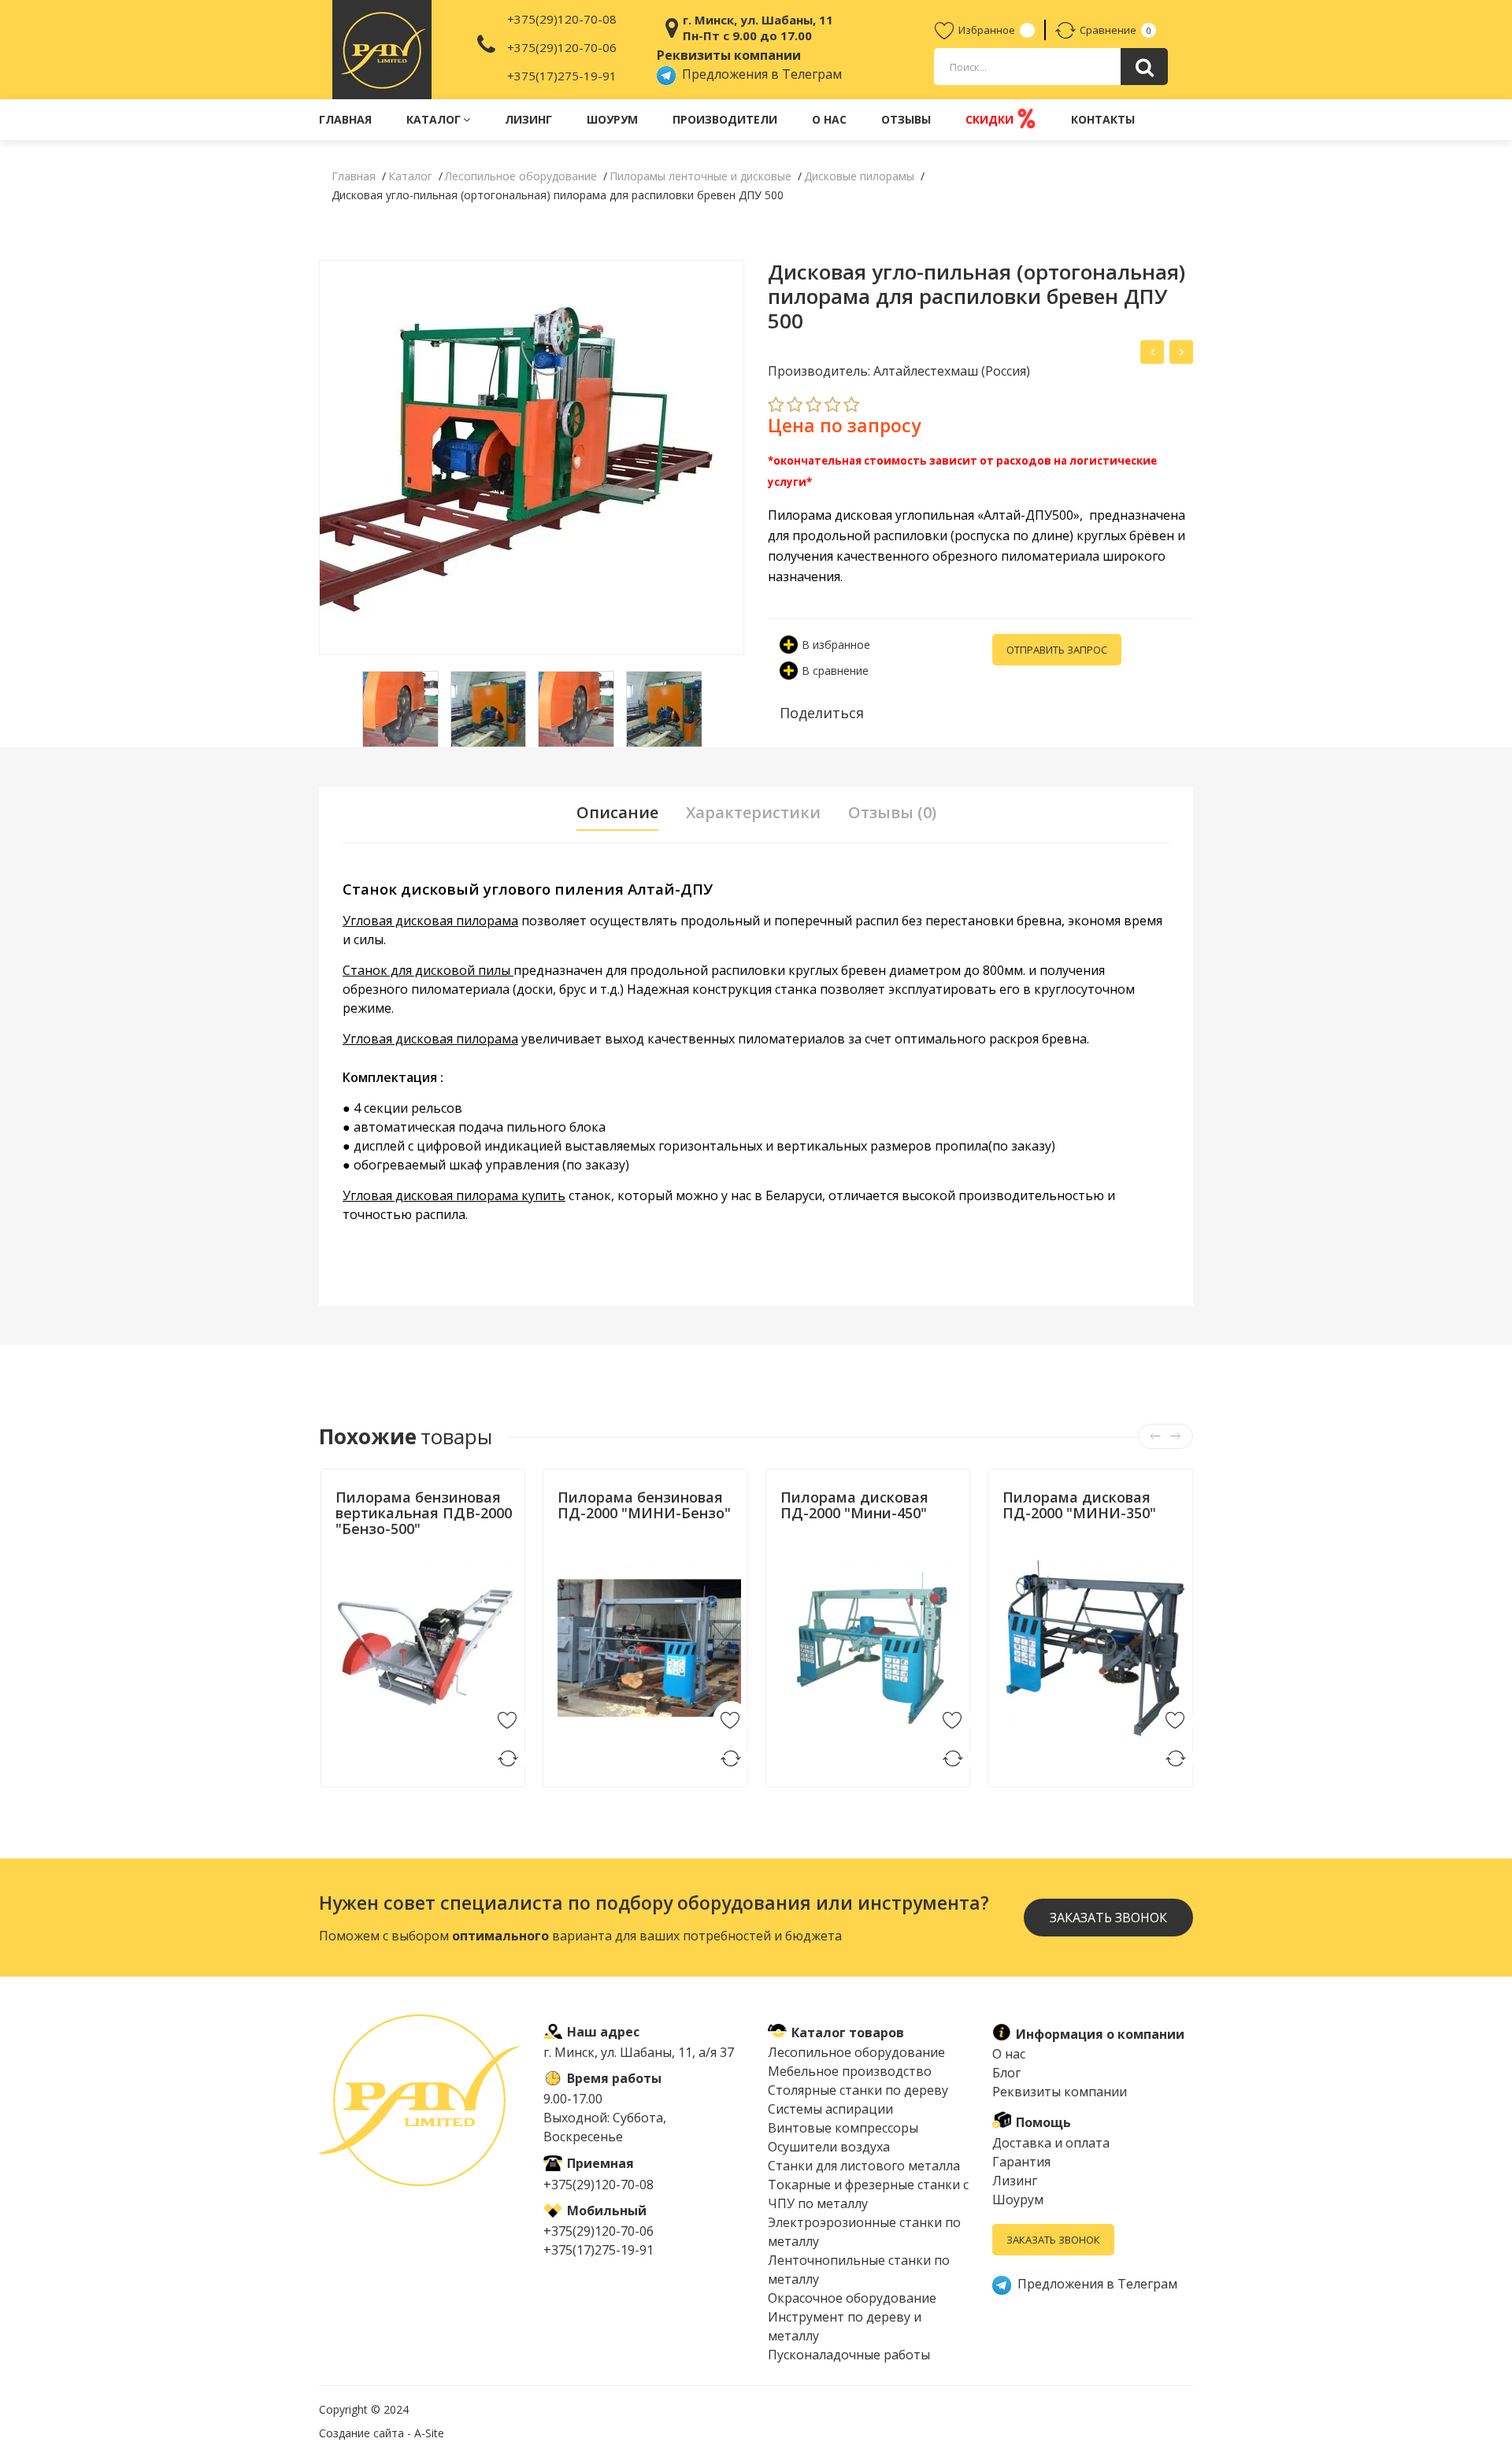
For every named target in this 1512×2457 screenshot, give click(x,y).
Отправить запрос (1057, 650)
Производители (725, 119)
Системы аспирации (830, 2109)
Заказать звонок (1053, 2240)
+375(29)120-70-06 (562, 47)
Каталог (434, 119)
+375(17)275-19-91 (562, 76)
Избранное (987, 30)
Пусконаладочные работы (849, 2355)
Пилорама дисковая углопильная (871, 515)
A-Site (429, 2433)
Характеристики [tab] (753, 813)
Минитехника (371, 1548)
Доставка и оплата (1051, 2143)
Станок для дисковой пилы (428, 970)
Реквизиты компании (1060, 2092)
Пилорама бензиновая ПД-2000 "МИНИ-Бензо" (644, 1505)
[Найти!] (1144, 67)
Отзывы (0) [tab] (892, 813)
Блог (1006, 2073)
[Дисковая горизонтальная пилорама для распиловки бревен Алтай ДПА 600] (1152, 352)
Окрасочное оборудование (852, 2298)
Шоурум (612, 119)
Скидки (991, 119)
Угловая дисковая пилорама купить (454, 1195)
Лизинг (528, 119)
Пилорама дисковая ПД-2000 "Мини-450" (854, 1505)
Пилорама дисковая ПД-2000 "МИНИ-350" (1079, 1505)
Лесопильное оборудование (856, 2052)
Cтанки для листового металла (864, 2166)
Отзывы (906, 119)
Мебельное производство (850, 2071)
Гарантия (1021, 2162)
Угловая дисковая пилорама (430, 921)
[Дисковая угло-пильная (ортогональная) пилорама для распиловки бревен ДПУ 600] (1181, 352)
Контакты (1103, 119)
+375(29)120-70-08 (562, 19)
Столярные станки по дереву (858, 2090)
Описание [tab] (617, 813)
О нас (829, 119)
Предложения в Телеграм (759, 74)
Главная (345, 119)
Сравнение (1108, 30)
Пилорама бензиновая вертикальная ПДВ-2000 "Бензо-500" (424, 1513)
